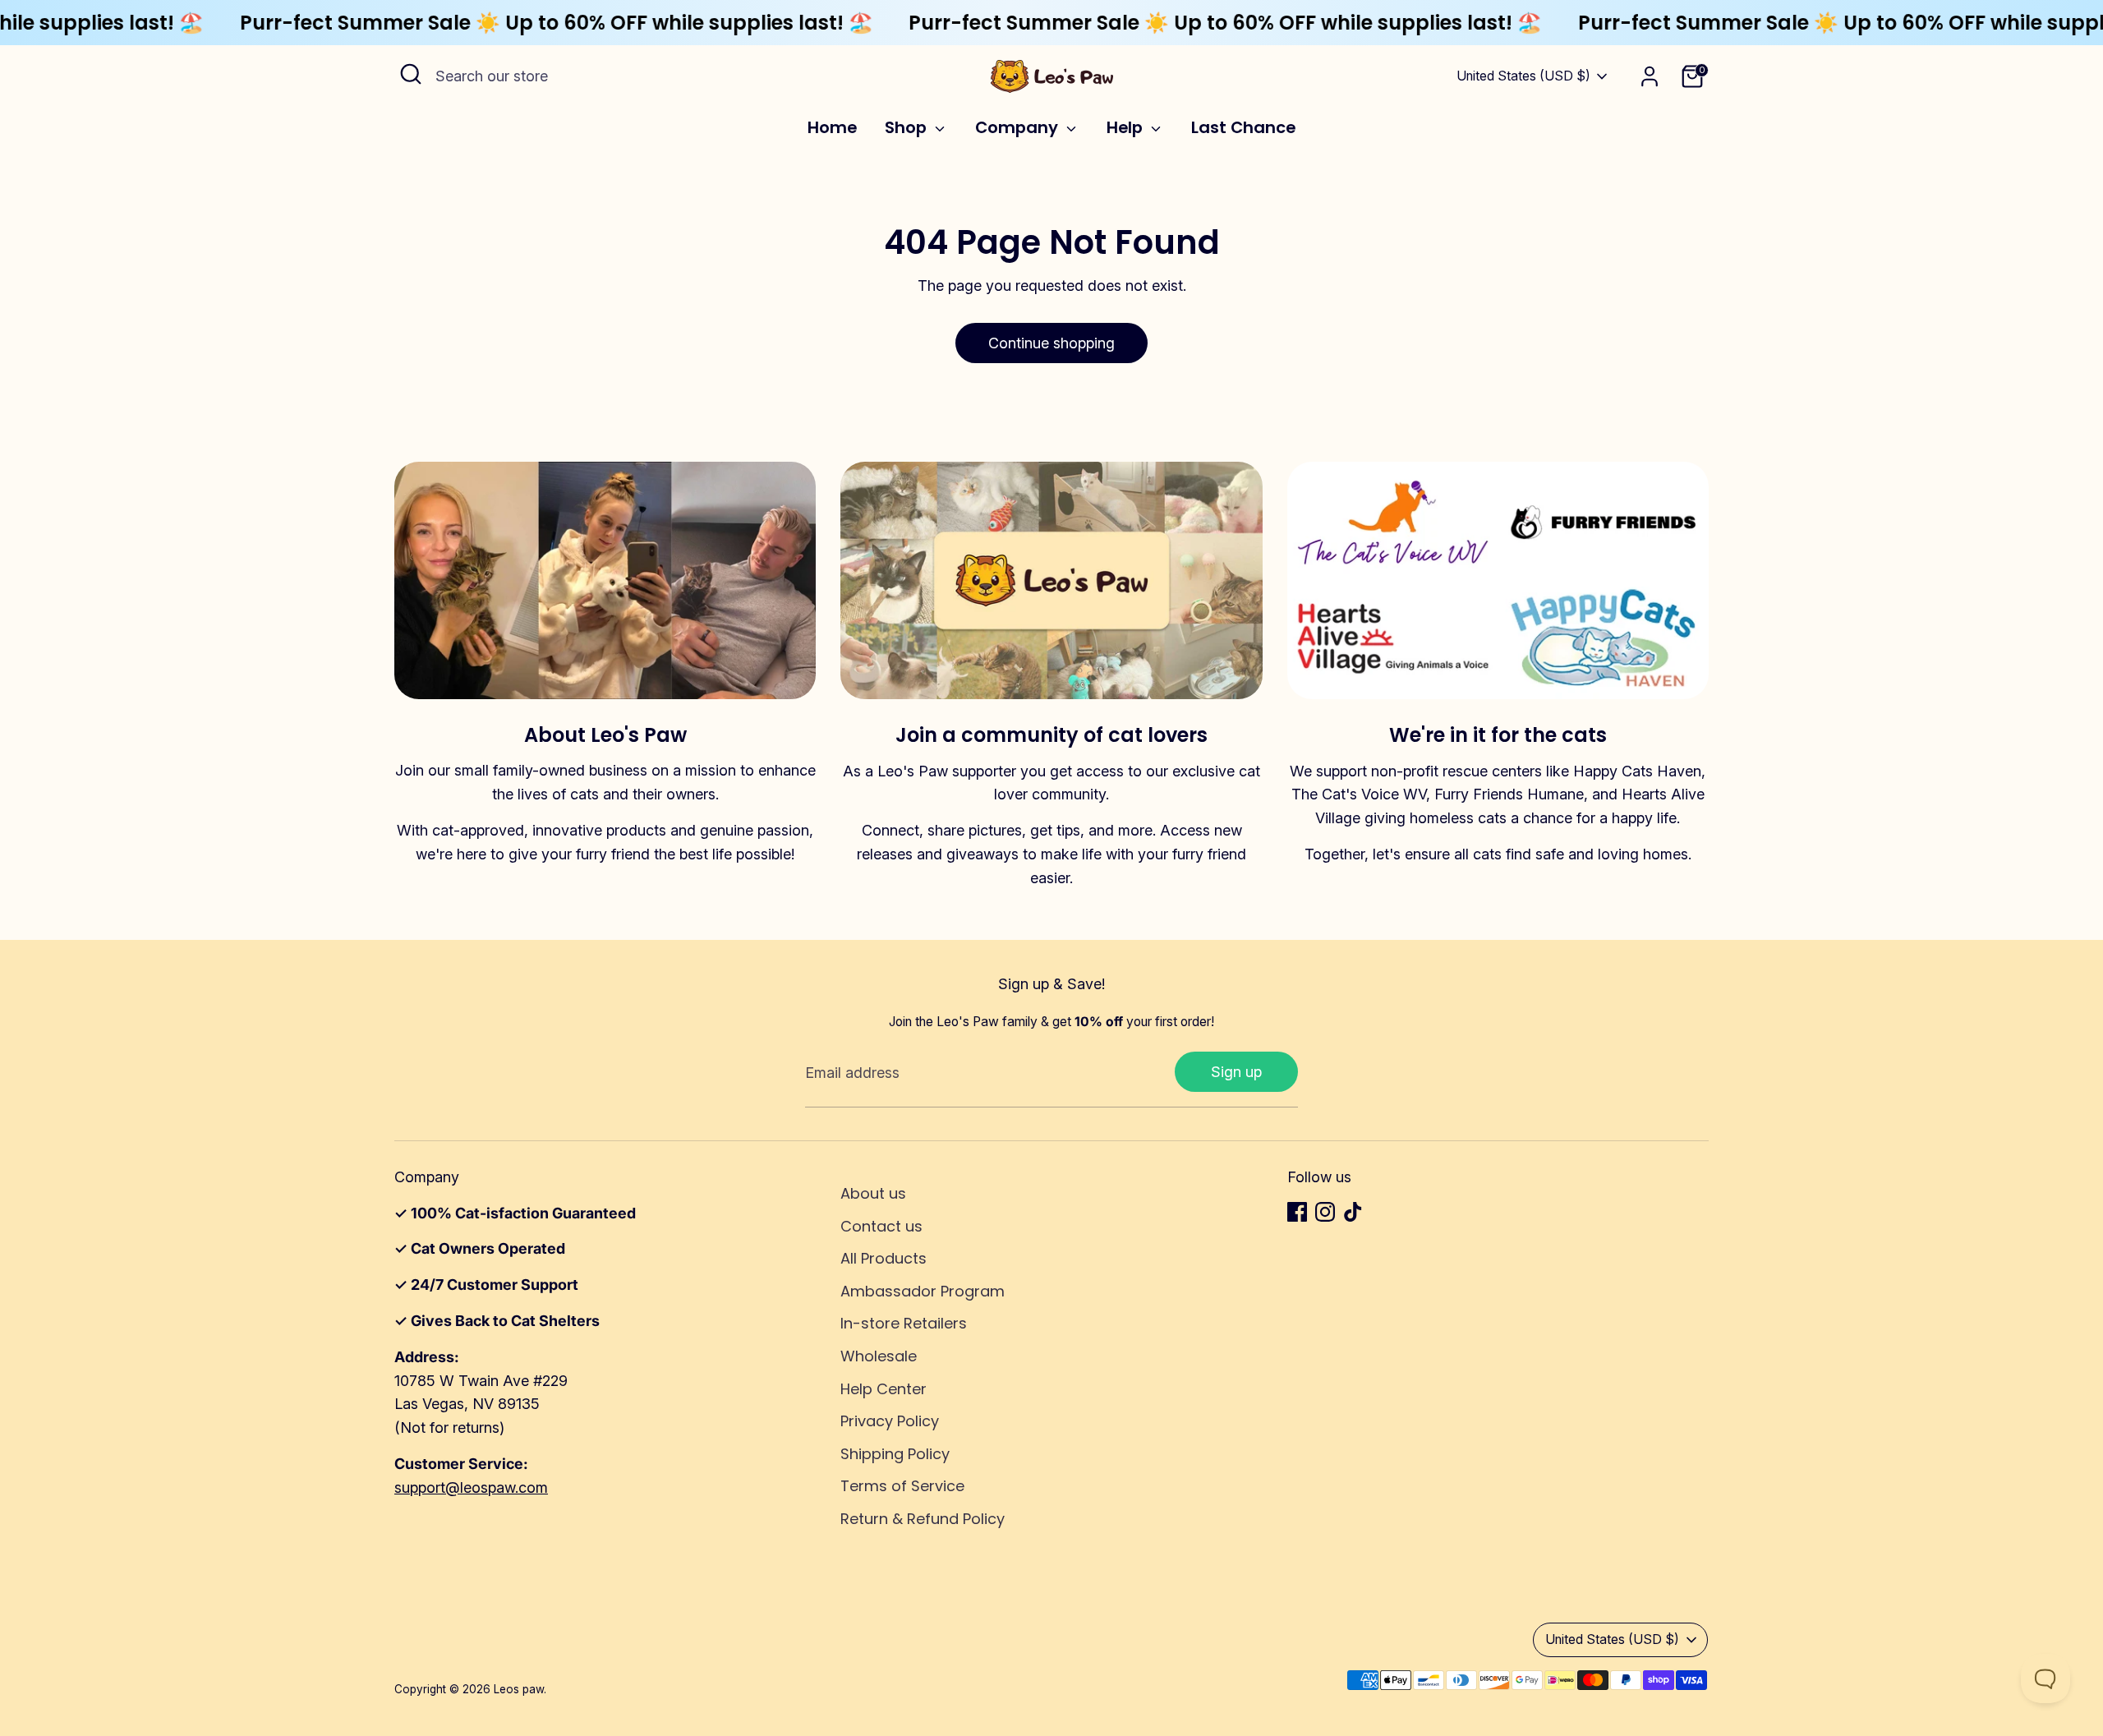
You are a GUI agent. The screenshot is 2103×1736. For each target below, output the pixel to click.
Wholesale (879, 1356)
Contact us (881, 1226)
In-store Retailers (904, 1323)
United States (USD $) (1523, 76)
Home (832, 128)
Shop (908, 128)
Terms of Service (902, 1486)
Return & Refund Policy (923, 1519)
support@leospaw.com (471, 1487)
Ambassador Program (923, 1291)
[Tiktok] (1353, 1212)
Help (1127, 128)
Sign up (1236, 1072)
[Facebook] (1297, 1212)
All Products (884, 1258)
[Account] (1650, 76)
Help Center (884, 1389)
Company (1019, 128)
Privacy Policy (890, 1421)
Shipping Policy (895, 1454)
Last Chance (1243, 128)
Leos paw (519, 1689)
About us (873, 1193)
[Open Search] (411, 74)
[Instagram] (1325, 1212)
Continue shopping (1051, 343)
